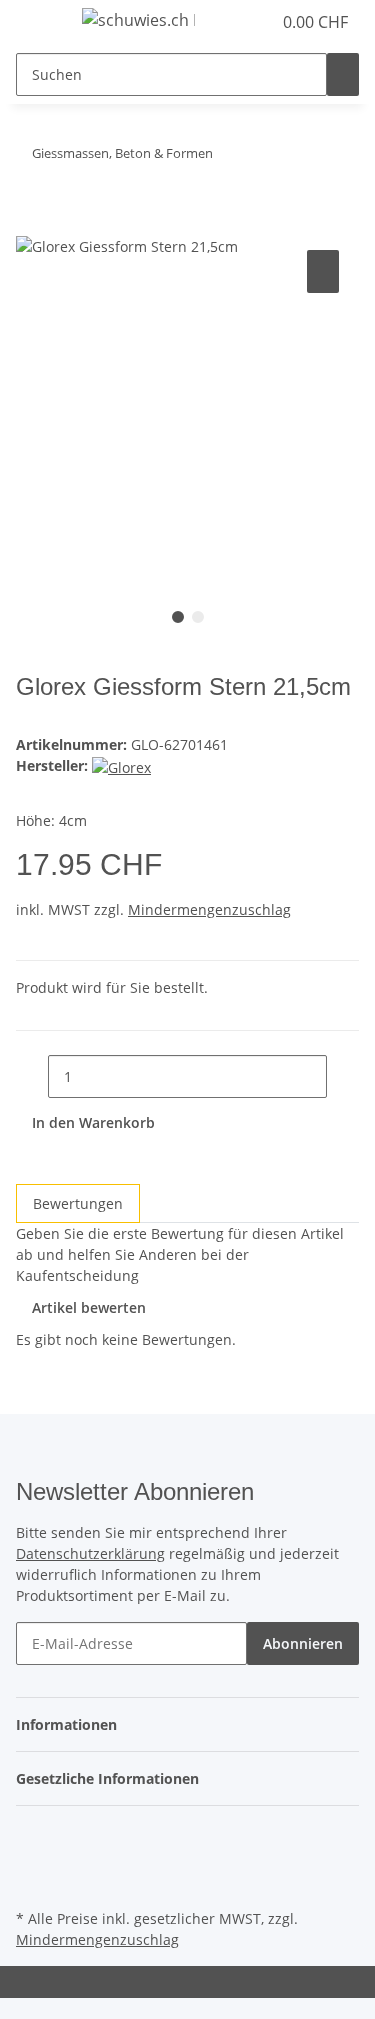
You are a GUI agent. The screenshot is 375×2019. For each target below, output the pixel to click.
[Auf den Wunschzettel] (323, 271)
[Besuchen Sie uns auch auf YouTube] (32, 1858)
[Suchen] (343, 74)
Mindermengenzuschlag (209, 909)
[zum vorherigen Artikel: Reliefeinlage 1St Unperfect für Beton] (265, 157)
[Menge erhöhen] (343, 1076)
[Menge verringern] (32, 1076)
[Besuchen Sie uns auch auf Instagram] (32, 1881)
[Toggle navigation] (41, 23)
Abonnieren (303, 1643)
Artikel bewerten (89, 1307)
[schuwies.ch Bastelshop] (138, 19)
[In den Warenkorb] (32, 223)
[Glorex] (121, 765)
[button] (234, 22)
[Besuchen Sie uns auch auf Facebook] (32, 1835)
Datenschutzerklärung (90, 1553)
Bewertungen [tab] (78, 1203)
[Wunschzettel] (256, 22)
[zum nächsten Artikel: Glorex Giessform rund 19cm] (229, 157)
